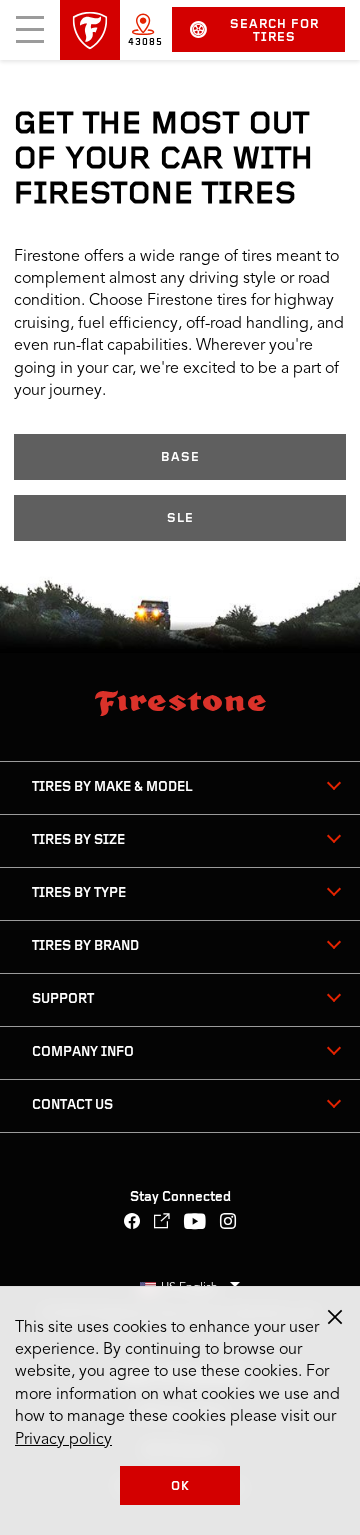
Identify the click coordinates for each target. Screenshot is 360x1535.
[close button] (335, 1317)
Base (180, 457)
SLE (180, 518)
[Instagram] (228, 1223)
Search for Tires (274, 31)
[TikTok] (162, 1223)
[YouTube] (195, 1223)
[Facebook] (132, 1223)
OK (180, 1486)
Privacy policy (63, 1440)
